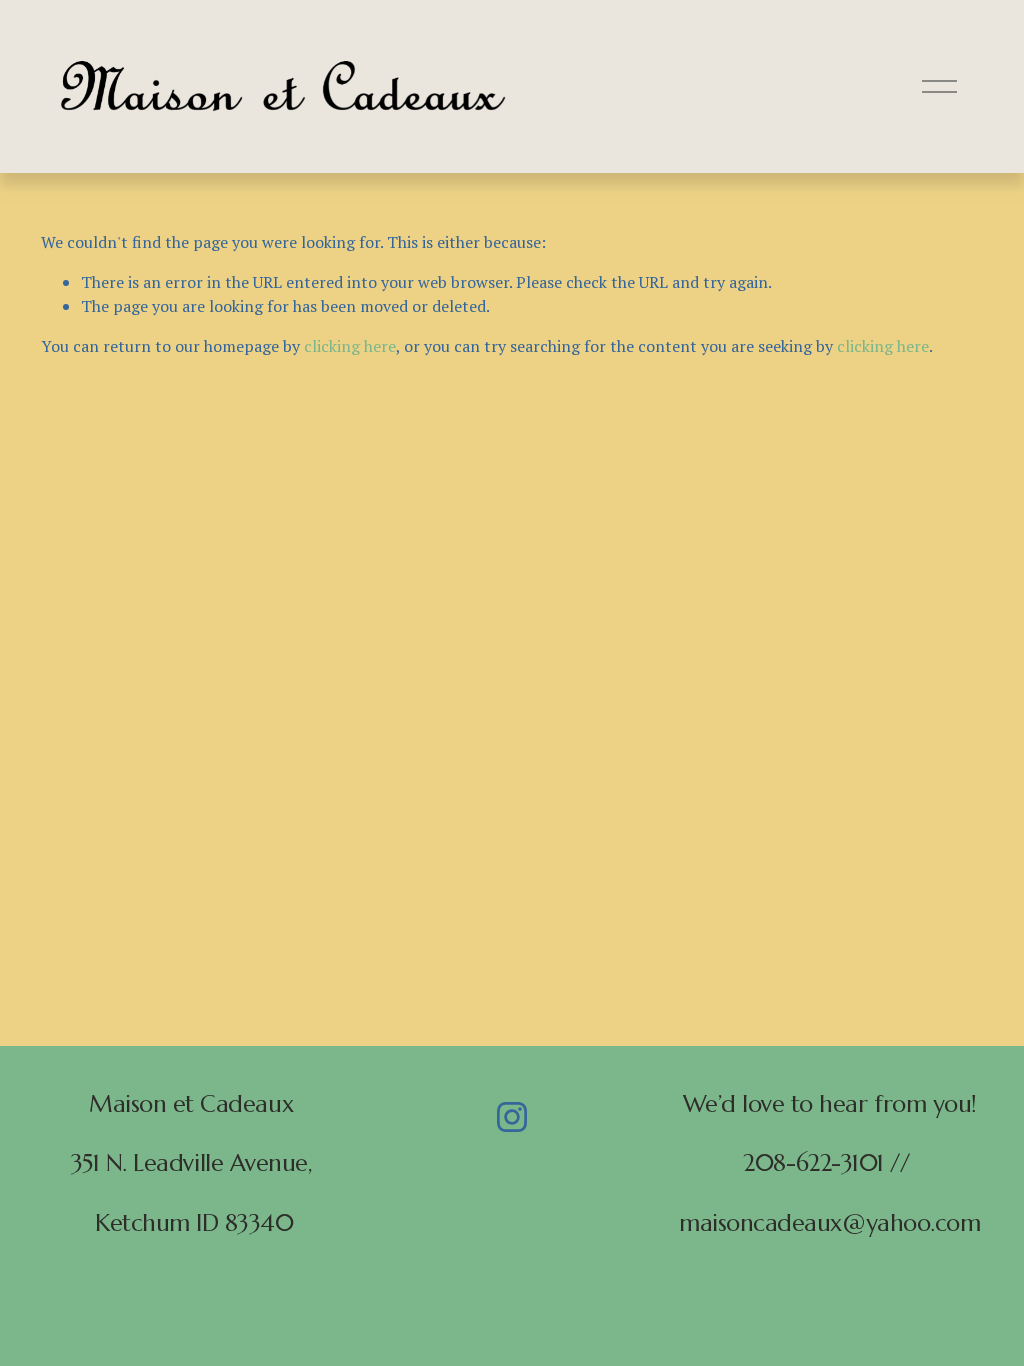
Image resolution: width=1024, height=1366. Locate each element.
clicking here (350, 346)
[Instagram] (512, 1117)
